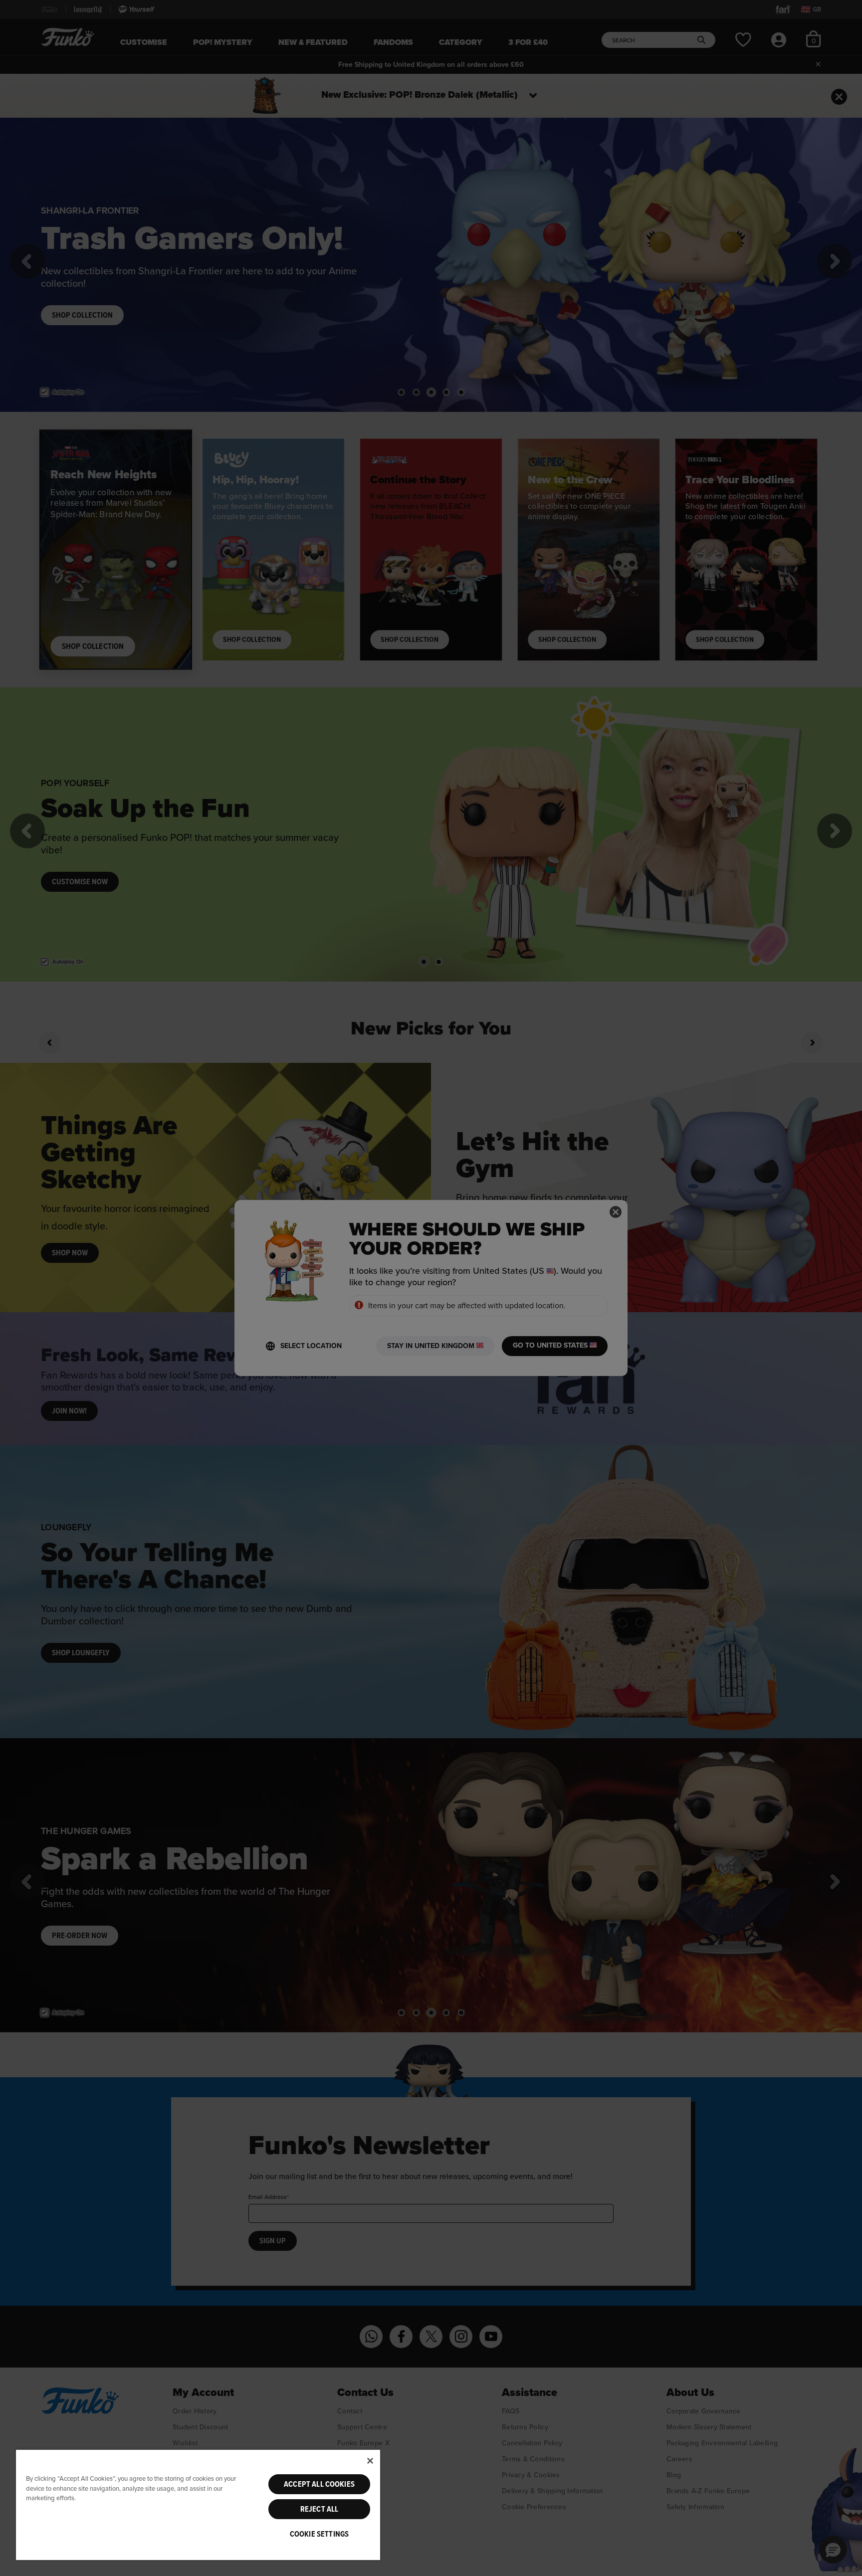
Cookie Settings (319, 2534)
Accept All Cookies (319, 2484)
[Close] (370, 2461)
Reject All (320, 2509)
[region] (198, 2504)
